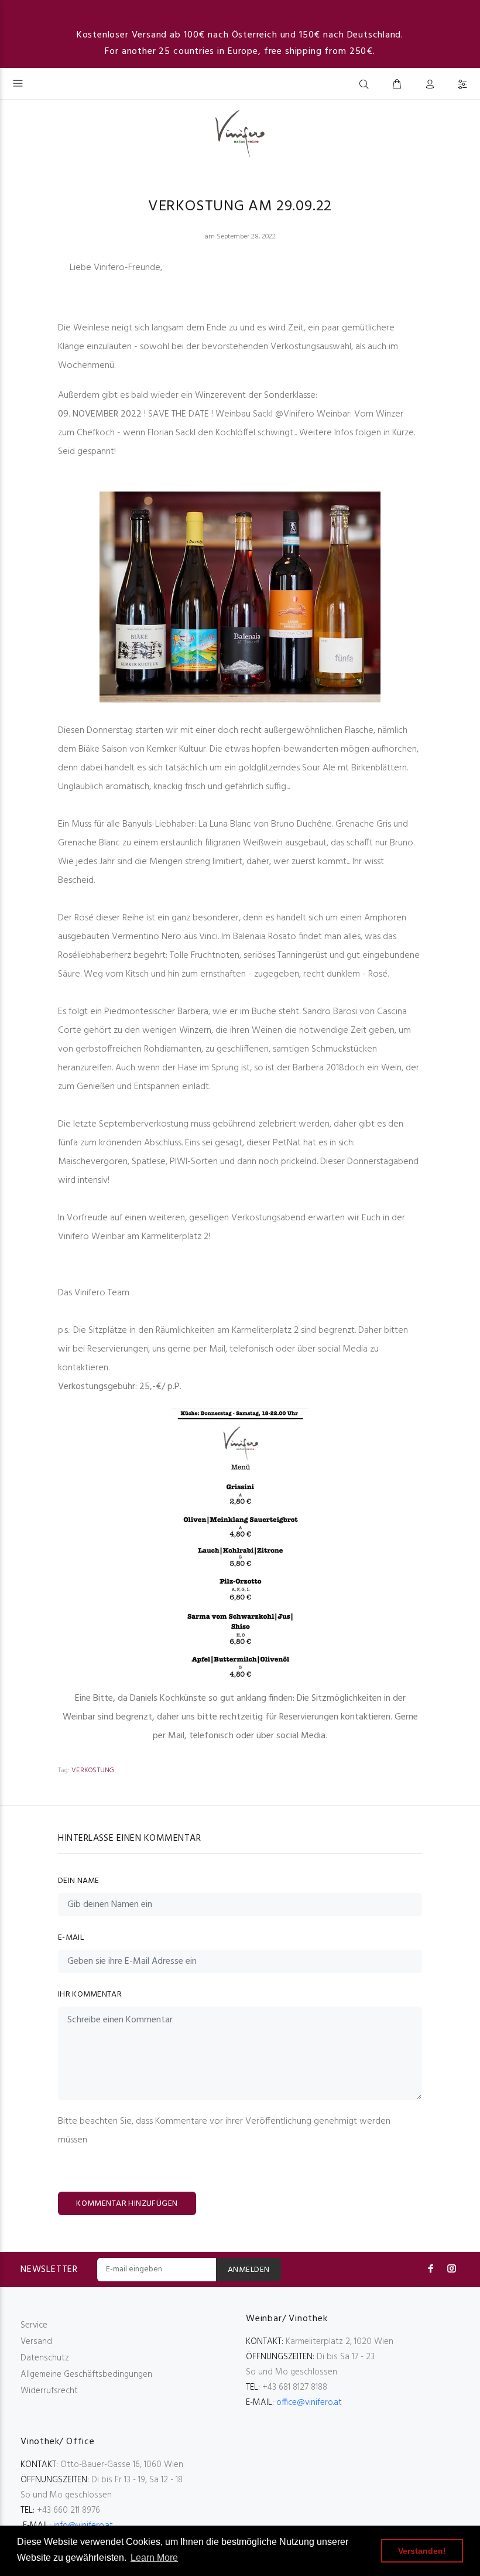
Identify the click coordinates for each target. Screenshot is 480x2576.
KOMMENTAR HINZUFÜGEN (127, 2204)
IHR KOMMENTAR (90, 1995)
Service (34, 2325)
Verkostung (93, 1770)
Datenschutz (45, 2358)
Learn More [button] (154, 2558)
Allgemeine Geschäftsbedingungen (86, 2374)
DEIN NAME (79, 1881)
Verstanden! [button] (422, 2551)
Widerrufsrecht (49, 2391)
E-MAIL (71, 1938)
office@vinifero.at (309, 2403)
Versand (36, 2342)
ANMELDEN (248, 2270)
